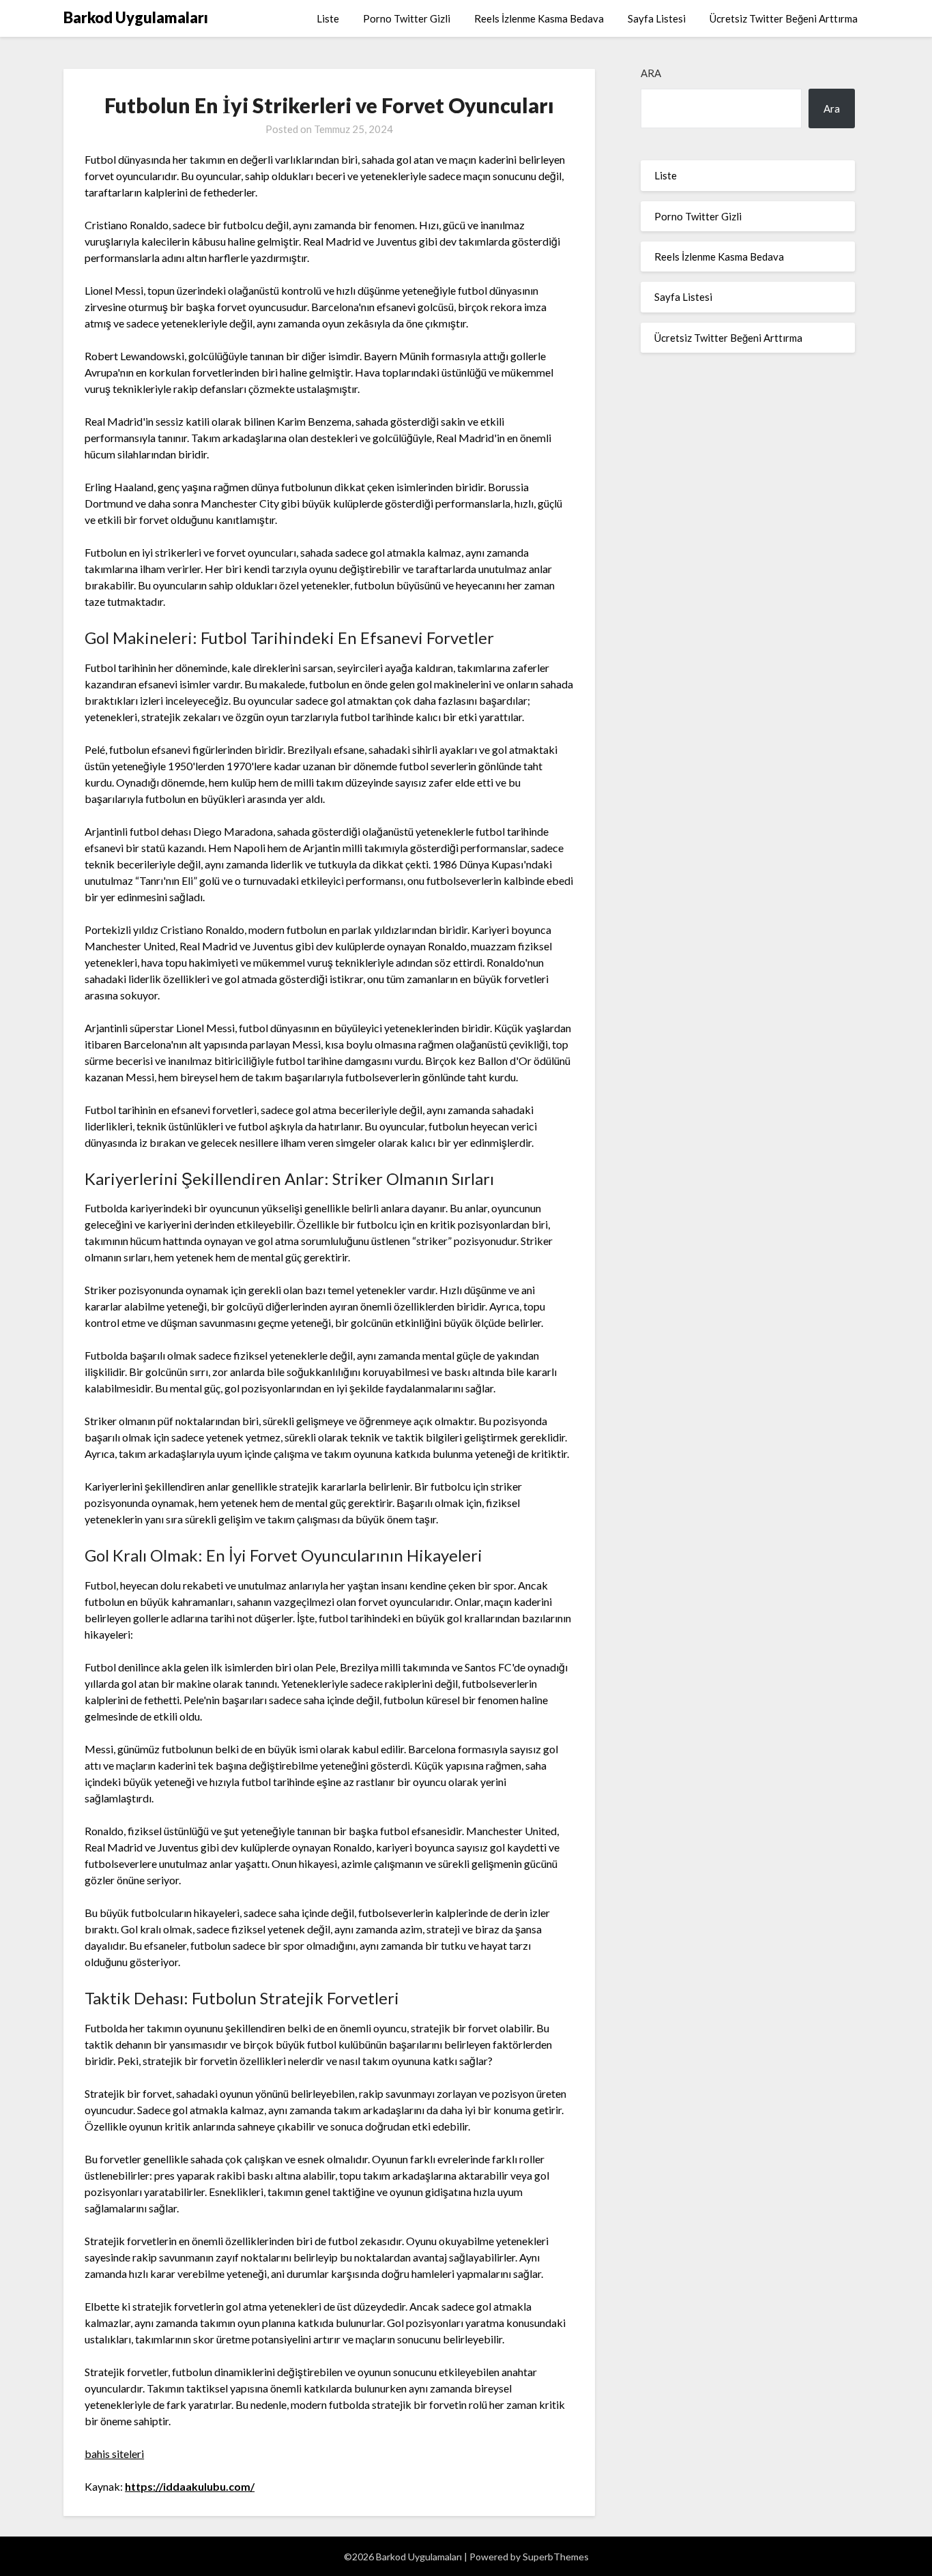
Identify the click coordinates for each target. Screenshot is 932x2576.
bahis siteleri (114, 2454)
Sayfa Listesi (657, 18)
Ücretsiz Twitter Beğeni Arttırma (784, 18)
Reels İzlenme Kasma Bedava (539, 18)
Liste (328, 18)
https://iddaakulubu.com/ (190, 2486)
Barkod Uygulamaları (136, 17)
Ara (651, 73)
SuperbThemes (556, 2557)
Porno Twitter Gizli (407, 18)
